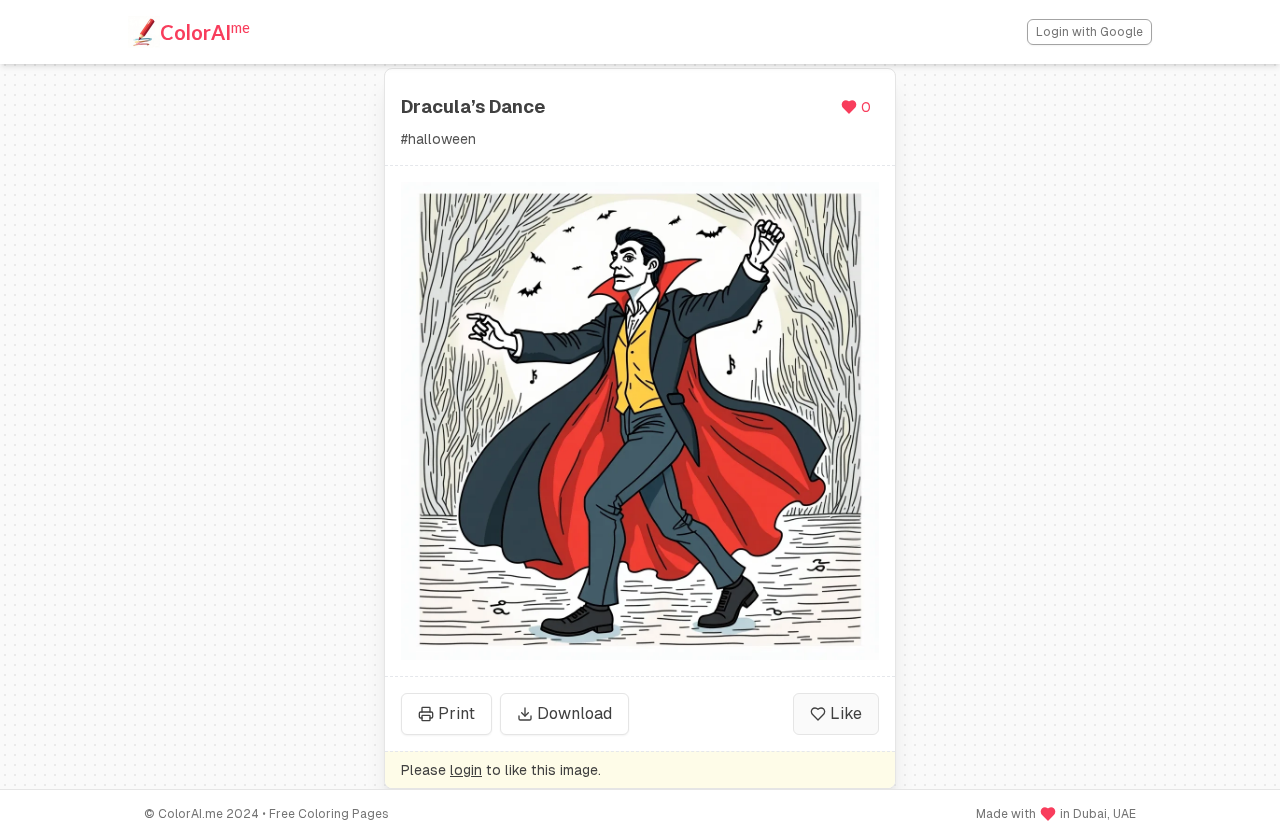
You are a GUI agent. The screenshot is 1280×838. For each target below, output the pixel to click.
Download (574, 713)
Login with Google (1089, 32)
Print (456, 713)
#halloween (438, 139)
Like (846, 713)
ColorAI (205, 31)
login (466, 770)
